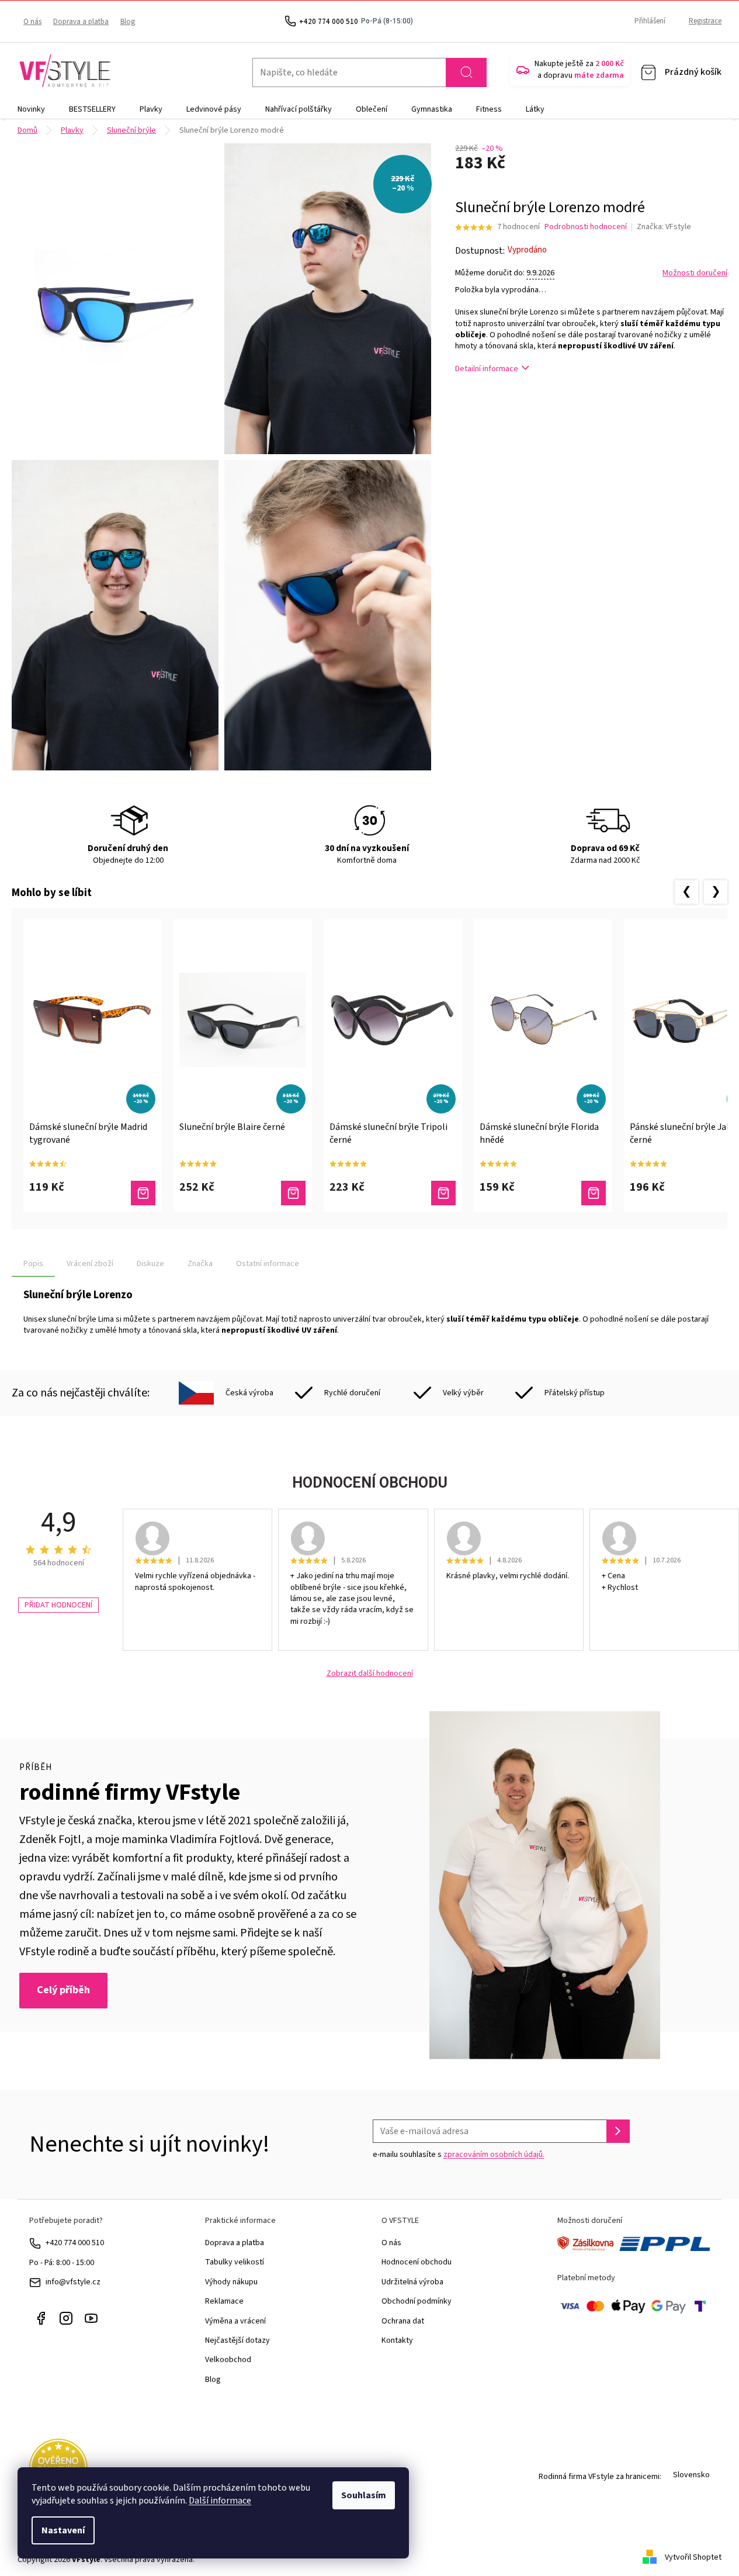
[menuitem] (31, 109)
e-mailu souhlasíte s (459, 2155)
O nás (32, 22)
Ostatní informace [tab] (268, 1264)
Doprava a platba (81, 22)
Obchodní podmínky (417, 2301)
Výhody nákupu (231, 2282)
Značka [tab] (200, 1264)
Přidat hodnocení (58, 1605)
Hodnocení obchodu (417, 2262)
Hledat (466, 72)
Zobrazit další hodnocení (370, 1674)
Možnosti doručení (695, 273)
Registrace (705, 21)
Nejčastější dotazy (237, 2340)
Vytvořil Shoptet (693, 2557)
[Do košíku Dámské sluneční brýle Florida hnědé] (594, 1193)
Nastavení (63, 2530)
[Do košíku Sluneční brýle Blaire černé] (293, 1193)
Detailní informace (487, 369)
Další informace (220, 2501)
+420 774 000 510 (75, 2243)
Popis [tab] (33, 1264)
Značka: (664, 227)
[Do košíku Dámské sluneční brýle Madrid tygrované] (143, 1193)
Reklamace (224, 2301)
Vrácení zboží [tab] (90, 1264)
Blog (128, 22)
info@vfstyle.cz (73, 2282)
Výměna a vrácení (235, 2321)
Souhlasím (364, 2495)
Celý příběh (63, 1990)
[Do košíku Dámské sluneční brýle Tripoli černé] (443, 1193)
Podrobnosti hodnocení (586, 227)
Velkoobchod (228, 2360)
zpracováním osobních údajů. (494, 2155)
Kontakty (397, 2340)
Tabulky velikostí (235, 2262)
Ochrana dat (403, 2321)
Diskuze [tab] (150, 1264)
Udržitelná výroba (412, 2282)
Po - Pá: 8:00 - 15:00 (62, 2263)
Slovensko (691, 2475)
